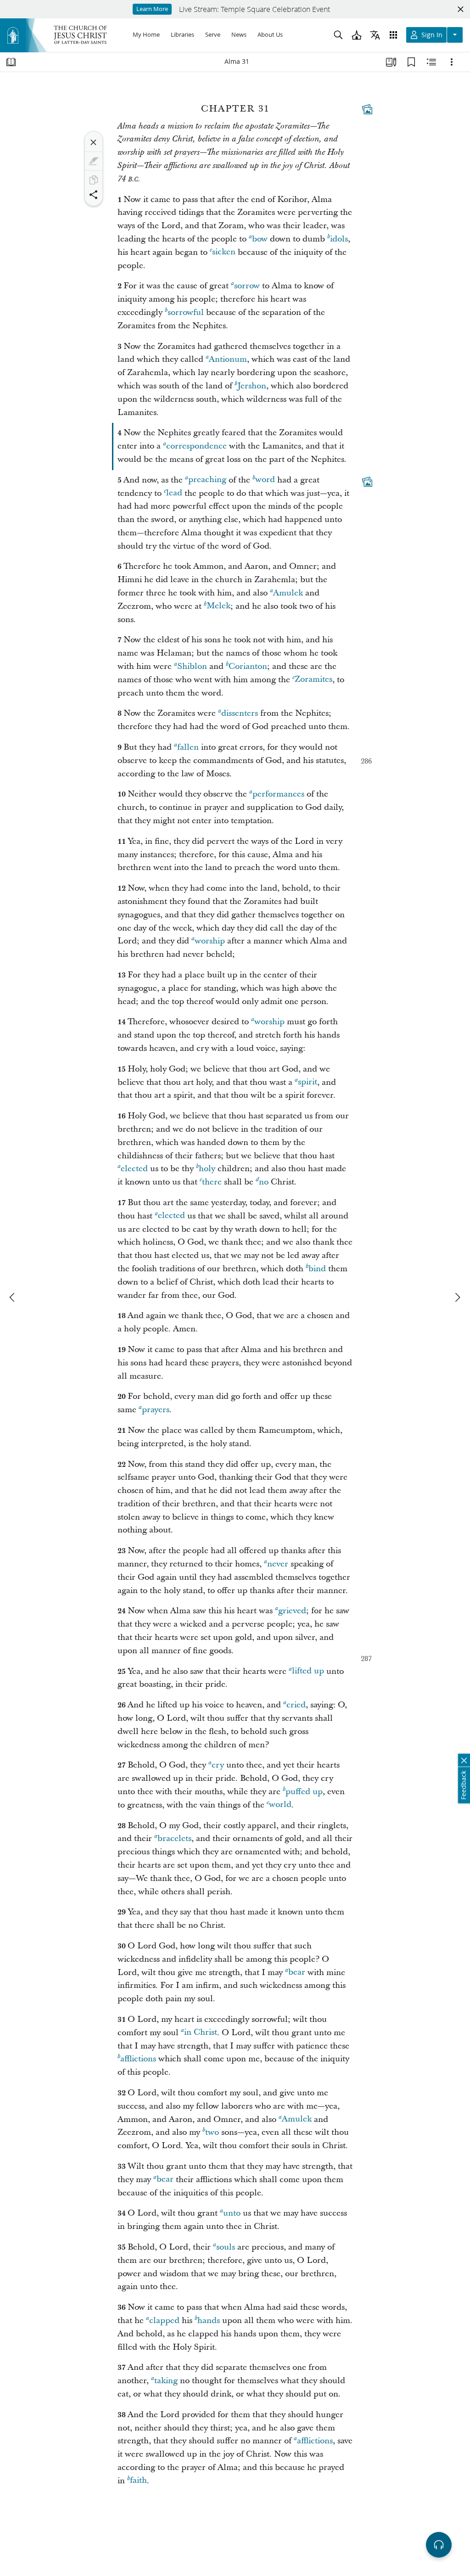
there (212, 1182)
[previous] (13, 1297)
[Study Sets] (391, 62)
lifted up (308, 1671)
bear (297, 1973)
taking (166, 2381)
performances (278, 794)
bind (317, 1269)
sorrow (247, 286)
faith (138, 2481)
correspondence (196, 446)
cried (296, 1705)
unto (232, 2213)
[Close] (94, 142)
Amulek (288, 593)
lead (174, 493)
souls (226, 2247)
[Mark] (94, 161)
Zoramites (313, 680)
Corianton (248, 666)
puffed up (304, 1792)
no (264, 1182)
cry (218, 1765)
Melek (218, 606)
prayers (156, 1410)
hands (209, 2321)
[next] (457, 1297)
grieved (292, 1611)
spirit (308, 1082)
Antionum (228, 359)
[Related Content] (431, 62)
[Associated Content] (367, 109)
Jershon (252, 386)
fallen (188, 747)
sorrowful (186, 312)
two (212, 2132)
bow (260, 239)
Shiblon (192, 666)
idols (339, 239)
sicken (224, 252)
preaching (207, 480)
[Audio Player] (439, 2545)
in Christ (201, 2033)
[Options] (452, 62)
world (280, 1805)
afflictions (138, 2059)
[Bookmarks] (411, 62)
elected (134, 1169)
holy (207, 1169)
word (265, 480)
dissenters (240, 713)
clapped (164, 2321)
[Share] (94, 195)
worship (210, 941)
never (278, 1564)
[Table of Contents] (11, 62)
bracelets (174, 1838)
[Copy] (94, 180)
